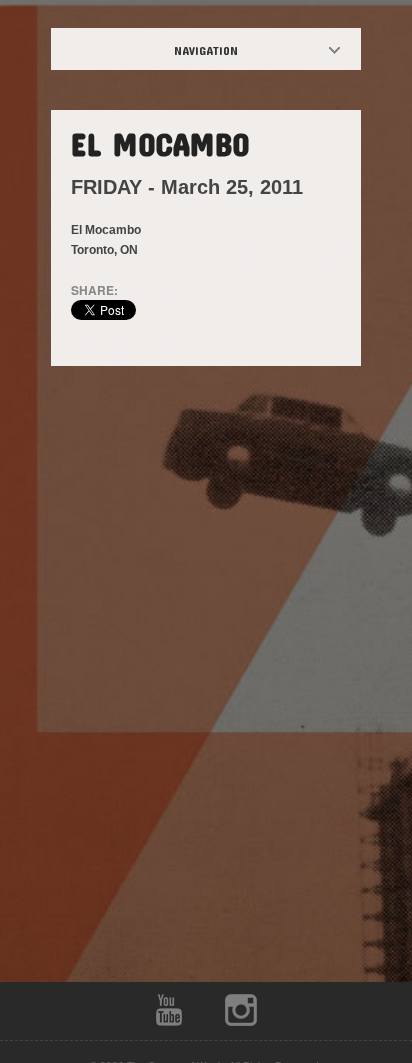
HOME (223, 50)
